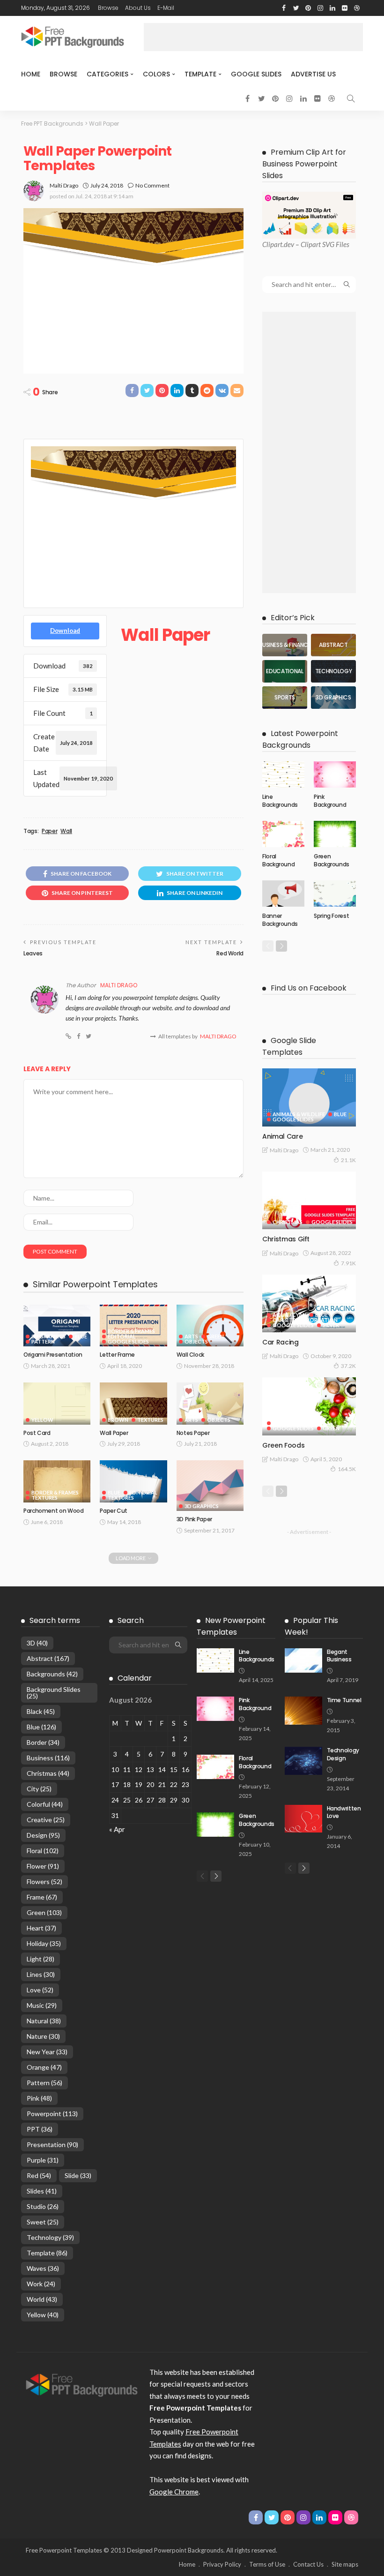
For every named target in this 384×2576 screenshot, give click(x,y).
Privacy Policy (222, 2564)
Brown (118, 1420)
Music (42, 2005)
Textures (150, 1420)
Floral (43, 1851)
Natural (44, 2021)
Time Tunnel (344, 1700)
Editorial (122, 1336)
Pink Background (330, 801)
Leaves (33, 953)
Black (41, 1711)
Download (65, 631)
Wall (66, 831)
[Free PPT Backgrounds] (82, 2384)
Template (200, 74)
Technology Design (343, 1754)
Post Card (37, 1433)
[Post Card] (57, 1404)
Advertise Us (313, 74)
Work (41, 2284)
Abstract (48, 1658)
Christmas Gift (286, 1239)
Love (40, 1990)
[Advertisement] (253, 37)
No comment (152, 185)
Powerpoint (52, 2114)
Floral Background (278, 860)
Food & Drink (292, 1423)
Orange (44, 2067)
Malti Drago (64, 185)
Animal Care (282, 1136)
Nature (43, 2036)
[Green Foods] (309, 1406)
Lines (41, 1974)
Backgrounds (52, 1674)
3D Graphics (48, 1336)
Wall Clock (190, 1355)
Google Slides (256, 74)
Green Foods (283, 1445)
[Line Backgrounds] (283, 774)
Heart (41, 1928)
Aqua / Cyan (289, 1315)
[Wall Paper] (133, 1404)
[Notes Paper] (210, 1404)
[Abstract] (333, 645)
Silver (331, 1325)
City (39, 1789)
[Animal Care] (309, 1097)
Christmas (288, 1222)
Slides (42, 2191)
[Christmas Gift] (309, 1201)
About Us (138, 8)
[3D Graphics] (333, 698)
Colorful (45, 1804)
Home (31, 74)
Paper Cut (114, 1511)
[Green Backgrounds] (335, 834)
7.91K (348, 1263)
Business (48, 1758)
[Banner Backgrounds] (283, 894)
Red (39, 2175)
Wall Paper (114, 1433)
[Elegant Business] (303, 1660)
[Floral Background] (283, 834)
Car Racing (281, 1342)
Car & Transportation (305, 1320)
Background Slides (54, 1693)
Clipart (272, 244)
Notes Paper (193, 1433)
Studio (43, 2206)
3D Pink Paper (194, 1519)
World (42, 2299)
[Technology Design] (303, 1761)
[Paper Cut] (133, 1481)
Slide (78, 2175)
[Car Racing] (309, 1304)
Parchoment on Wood (54, 1511)
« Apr (117, 1829)
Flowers (44, 1881)
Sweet (43, 2222)
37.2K (348, 1366)
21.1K (348, 1160)
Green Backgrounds (332, 860)
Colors (156, 74)
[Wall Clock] (210, 1326)
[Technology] (333, 671)
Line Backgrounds (280, 801)
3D (37, 1643)
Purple (43, 2160)
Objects (196, 1341)
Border (43, 1742)
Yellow (42, 1420)
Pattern (43, 1341)
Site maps (345, 2564)
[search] (351, 98)
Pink (39, 2098)
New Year (47, 2052)
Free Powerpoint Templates (64, 2550)
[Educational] (285, 671)
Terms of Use (267, 2564)
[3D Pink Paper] (210, 1485)
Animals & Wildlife (299, 1114)
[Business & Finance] (285, 645)
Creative (46, 1820)
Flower (43, 1866)
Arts (191, 1336)
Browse (108, 8)
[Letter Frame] (133, 1326)
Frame (42, 1897)
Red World (230, 953)
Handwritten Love (344, 1812)
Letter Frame (117, 1355)
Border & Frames (131, 1331)
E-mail (166, 8)
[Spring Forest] (335, 894)
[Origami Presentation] (57, 1326)
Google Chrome (174, 2492)
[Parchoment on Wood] (57, 1481)
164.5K (347, 1469)
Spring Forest (331, 916)
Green (215, 1336)
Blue (81, 1336)
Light (41, 1959)
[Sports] (285, 698)
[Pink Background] (335, 774)
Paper (49, 831)
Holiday (44, 1943)
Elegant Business (339, 1656)
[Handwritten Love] (303, 1819)
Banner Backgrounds (280, 920)
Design (43, 1835)
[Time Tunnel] (303, 1711)
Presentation (52, 2144)
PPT (40, 2129)
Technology (50, 2237)
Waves (43, 2268)
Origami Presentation (53, 1355)
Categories (107, 74)
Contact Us (308, 2564)
